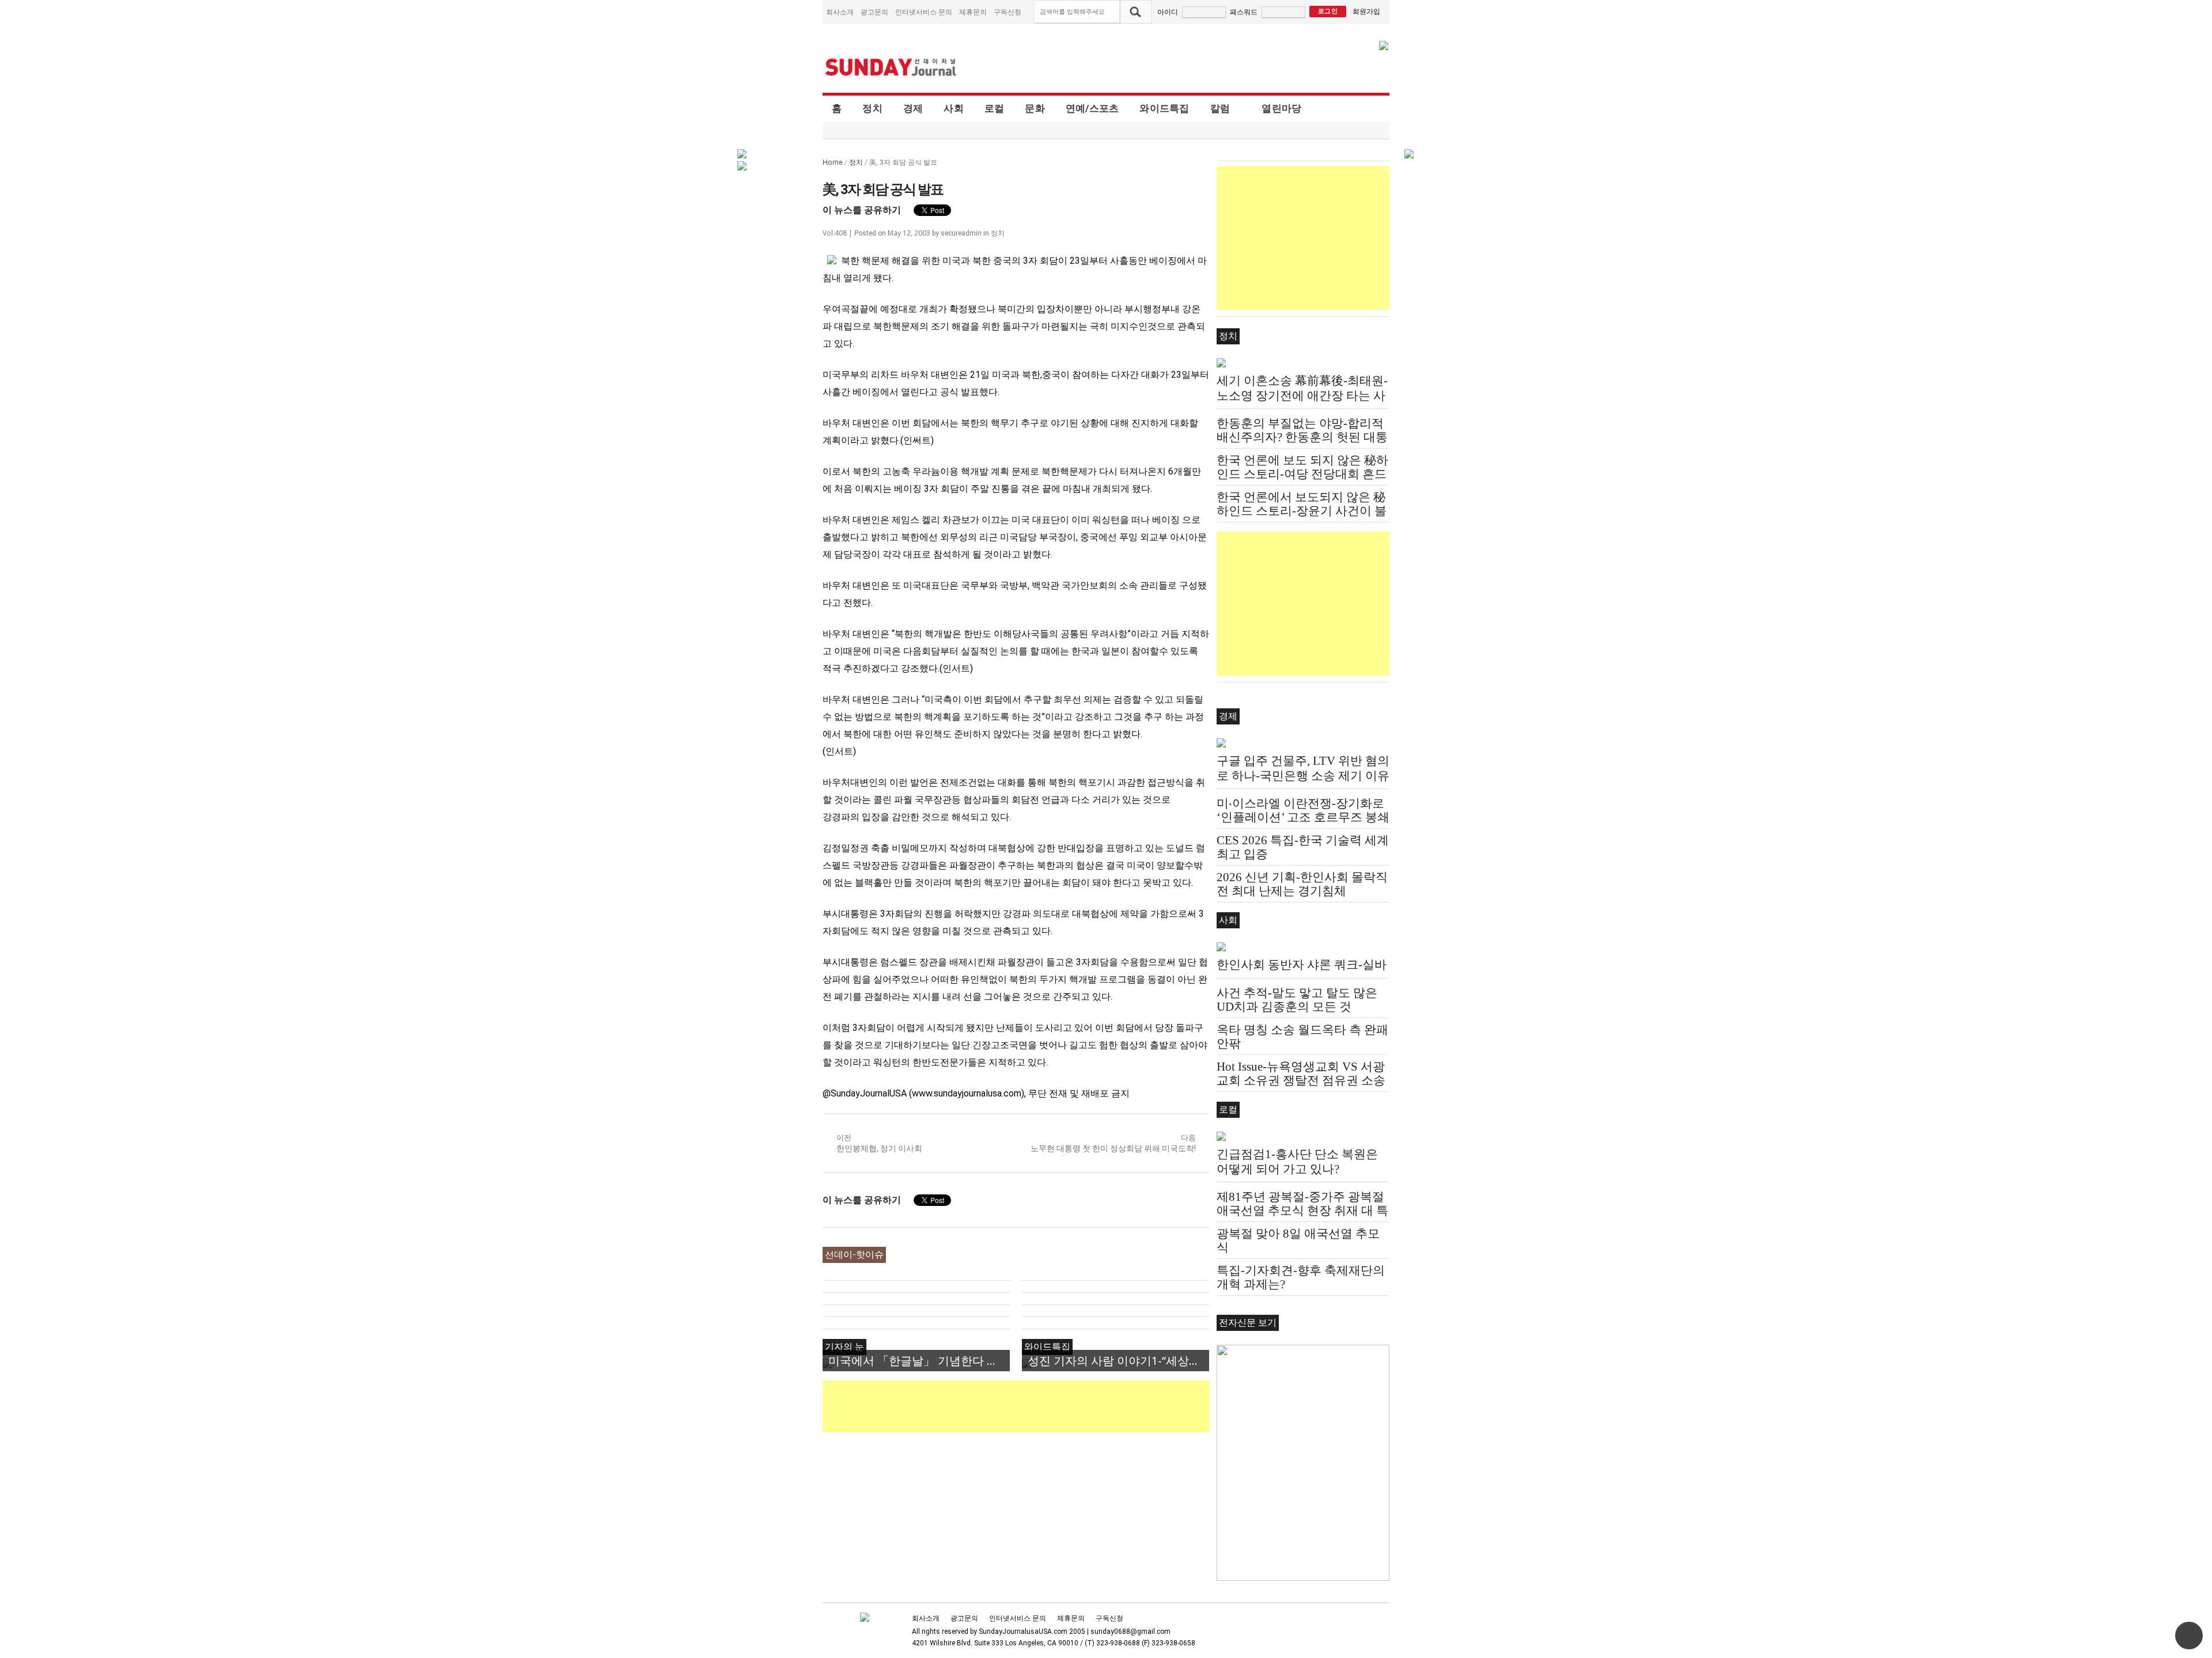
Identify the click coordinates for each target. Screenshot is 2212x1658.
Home (833, 162)
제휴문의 (973, 12)
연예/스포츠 (1092, 108)
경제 (913, 108)
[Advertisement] (1032, 1406)
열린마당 (1281, 108)
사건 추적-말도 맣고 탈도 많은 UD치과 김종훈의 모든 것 (1297, 1000)
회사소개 (840, 12)
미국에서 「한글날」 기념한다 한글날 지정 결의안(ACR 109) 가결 (919, 1361)
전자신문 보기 (1248, 1323)
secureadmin (961, 233)
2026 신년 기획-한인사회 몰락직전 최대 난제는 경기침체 (1302, 884)
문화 (1035, 108)
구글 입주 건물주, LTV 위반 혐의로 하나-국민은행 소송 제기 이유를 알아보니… (1303, 776)
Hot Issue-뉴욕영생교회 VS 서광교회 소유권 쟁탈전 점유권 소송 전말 (1301, 1080)
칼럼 (1220, 108)
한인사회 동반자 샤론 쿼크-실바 (1302, 965)
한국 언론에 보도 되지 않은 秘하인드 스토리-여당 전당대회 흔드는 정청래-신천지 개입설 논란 (1302, 474)
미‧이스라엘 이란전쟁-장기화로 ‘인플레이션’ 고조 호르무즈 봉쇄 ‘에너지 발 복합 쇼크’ (1303, 817)
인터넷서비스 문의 (924, 12)
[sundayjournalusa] (891, 67)
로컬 (995, 108)
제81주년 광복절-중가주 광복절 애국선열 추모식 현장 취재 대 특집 (1302, 1211)
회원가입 (1366, 11)
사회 (954, 108)
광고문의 (874, 12)
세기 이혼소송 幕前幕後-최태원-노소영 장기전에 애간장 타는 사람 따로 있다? (1302, 396)
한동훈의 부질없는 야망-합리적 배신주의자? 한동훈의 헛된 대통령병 (1302, 437)
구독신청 (1007, 12)
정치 (872, 108)
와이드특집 (1164, 108)
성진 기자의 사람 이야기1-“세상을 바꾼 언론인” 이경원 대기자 (1118, 1361)
